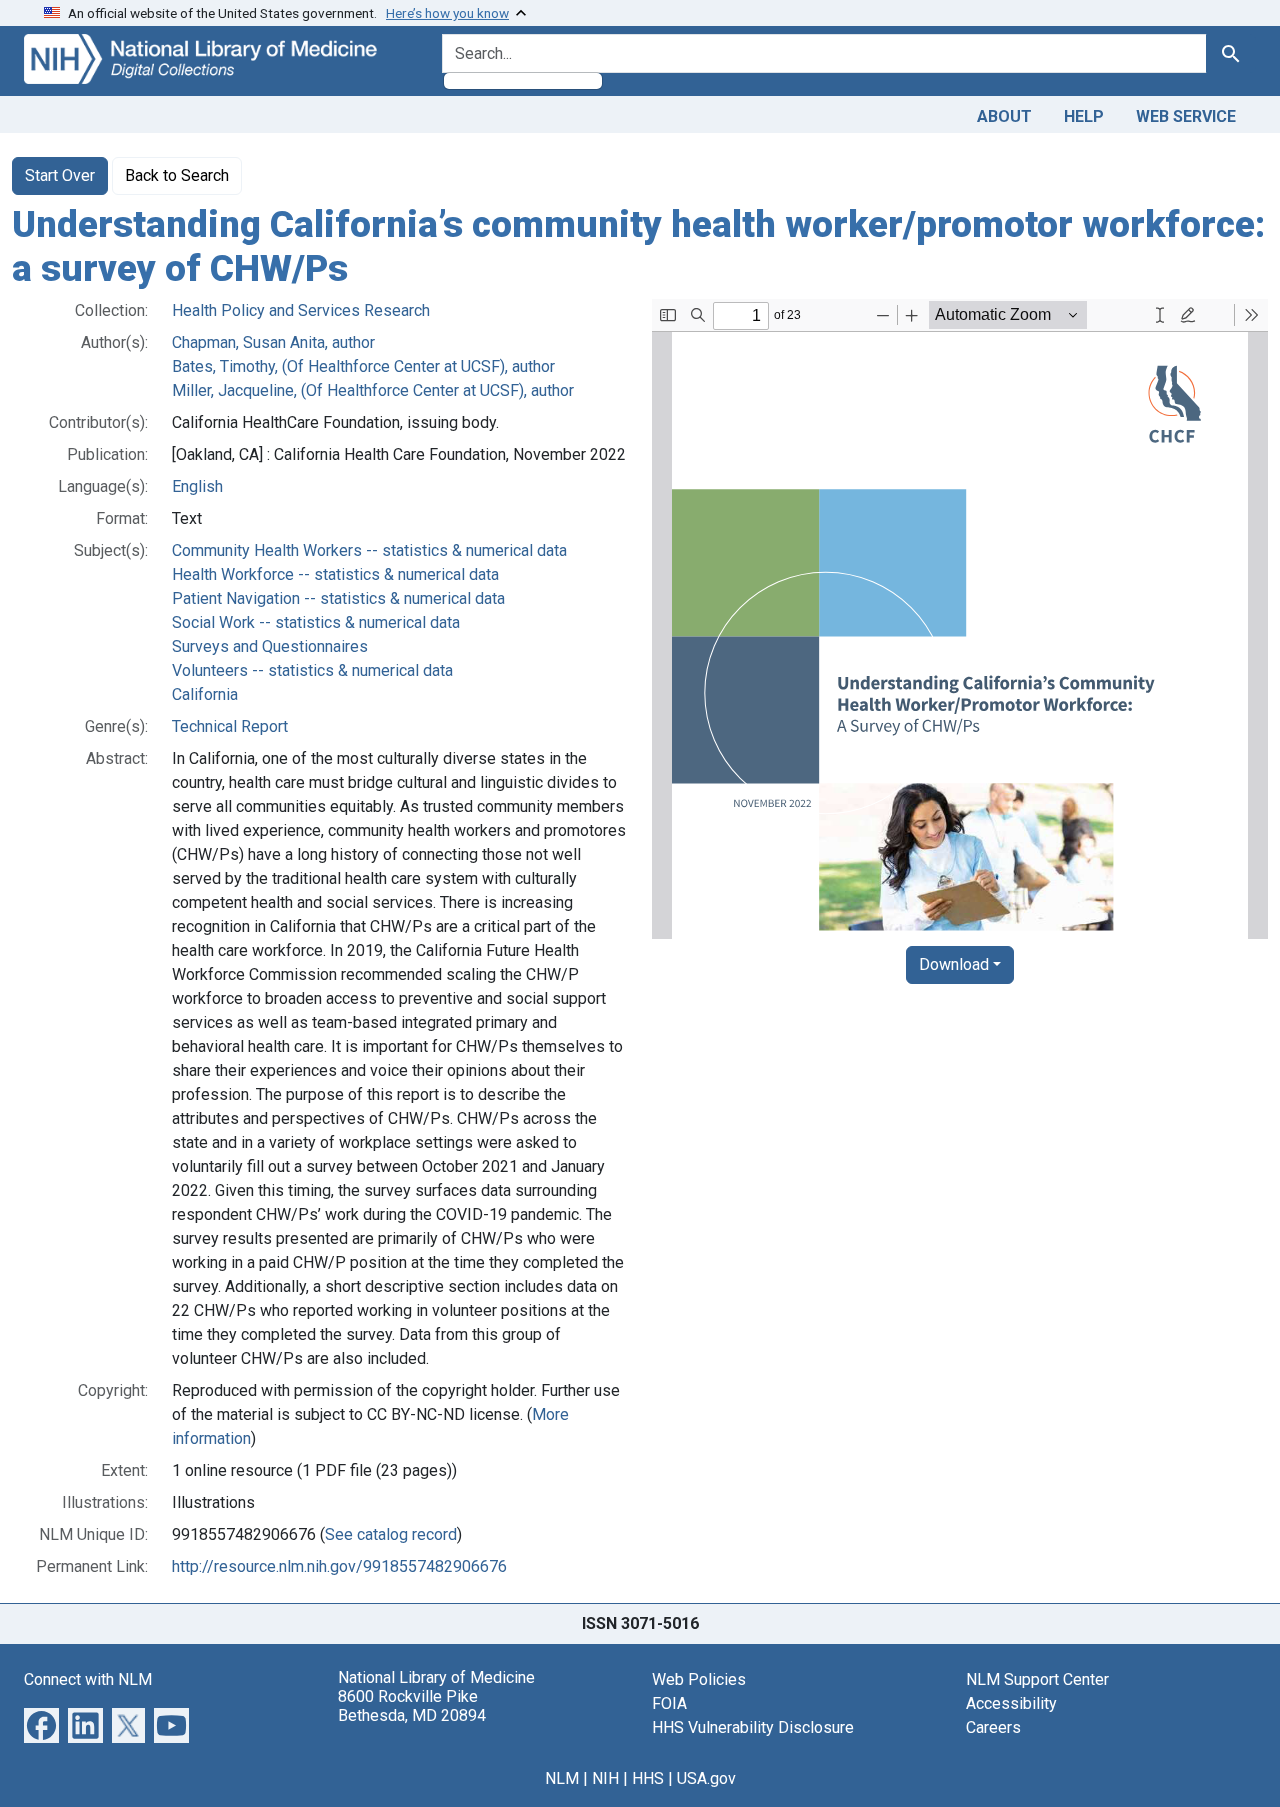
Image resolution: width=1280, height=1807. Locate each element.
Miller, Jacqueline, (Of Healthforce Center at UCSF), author (373, 390)
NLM (562, 1778)
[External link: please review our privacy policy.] (41, 1724)
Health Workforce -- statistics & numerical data (335, 574)
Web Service (1186, 116)
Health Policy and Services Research (301, 310)
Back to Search (177, 175)
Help (1084, 116)
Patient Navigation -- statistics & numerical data (338, 598)
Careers (993, 1727)
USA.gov (706, 1778)
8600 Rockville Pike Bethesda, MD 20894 (412, 1706)
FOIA (669, 1703)
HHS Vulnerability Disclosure (753, 1727)
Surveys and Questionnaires (270, 646)
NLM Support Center (1037, 1679)
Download (954, 964)
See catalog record (391, 1534)
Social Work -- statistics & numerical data (316, 622)
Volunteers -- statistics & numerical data (312, 670)
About (1004, 116)
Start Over (60, 175)
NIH (605, 1778)
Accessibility (1011, 1703)
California (205, 694)
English (197, 486)
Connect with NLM (88, 1679)
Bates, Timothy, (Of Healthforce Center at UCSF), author (363, 366)
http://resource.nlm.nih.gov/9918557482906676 (339, 1566)
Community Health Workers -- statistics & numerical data (369, 550)
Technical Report (230, 726)
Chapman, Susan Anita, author (273, 342)
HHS (648, 1778)
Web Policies (699, 1679)
